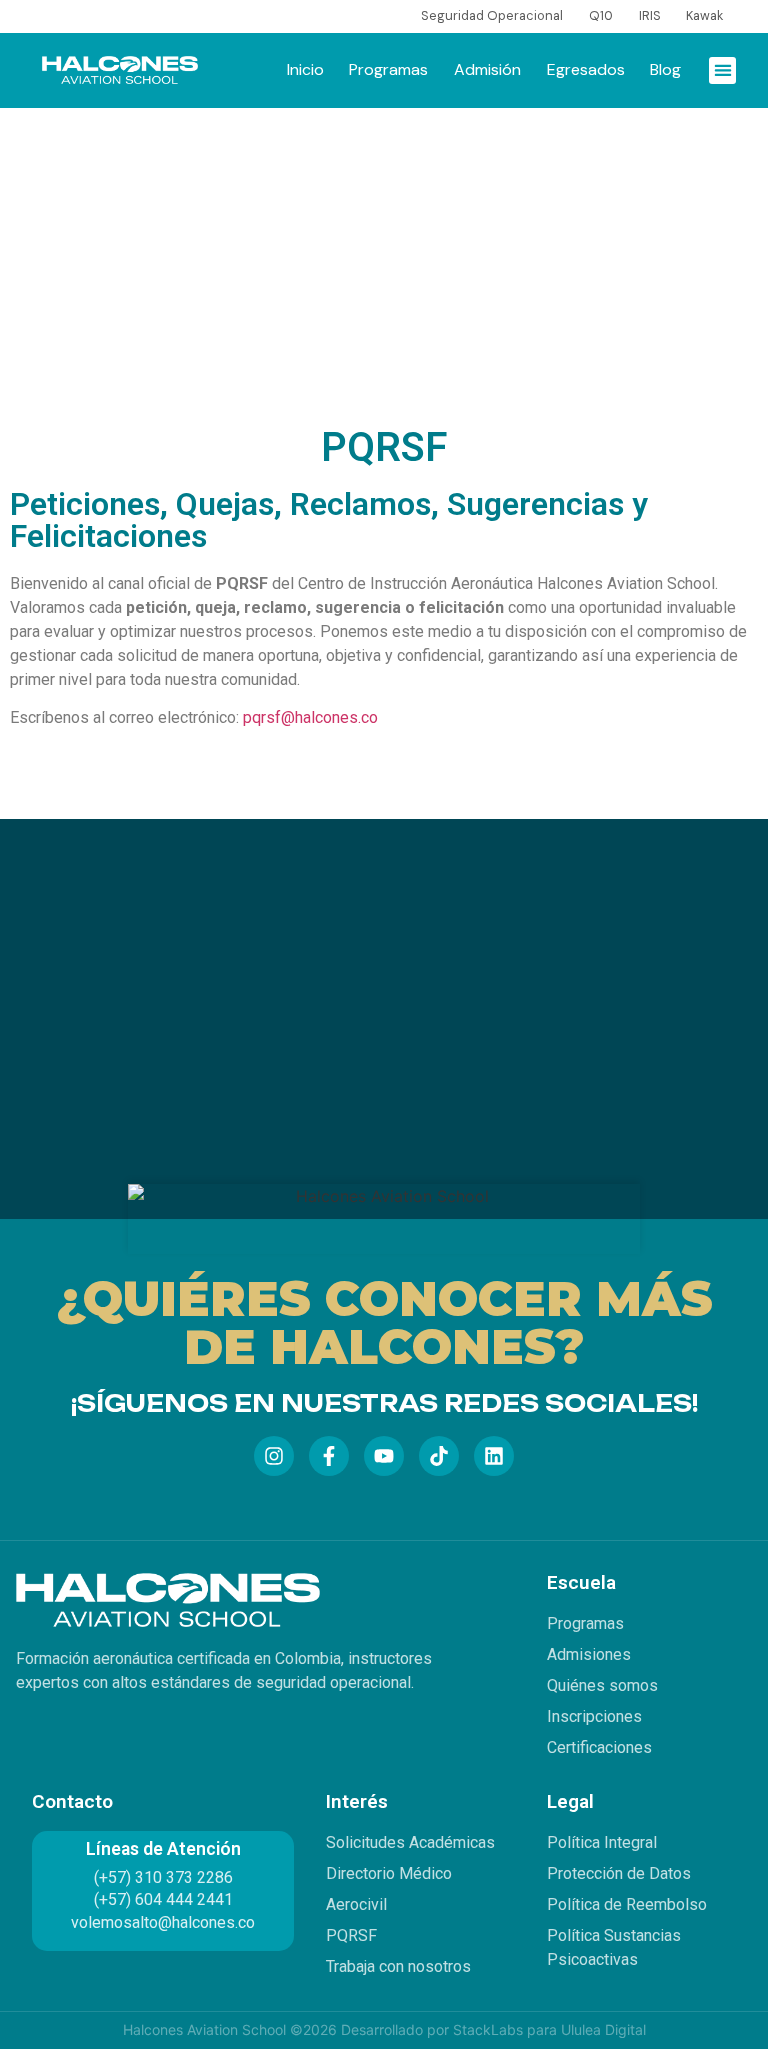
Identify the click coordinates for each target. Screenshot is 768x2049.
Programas (388, 69)
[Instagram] (274, 1456)
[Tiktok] (439, 1456)
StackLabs (488, 2029)
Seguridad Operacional (492, 15)
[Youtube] (384, 1456)
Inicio (305, 69)
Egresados (586, 69)
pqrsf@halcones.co (310, 717)
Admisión (487, 69)
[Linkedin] (494, 1456)
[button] (722, 70)
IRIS (650, 15)
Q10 (601, 15)
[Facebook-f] (329, 1456)
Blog (665, 69)
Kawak (704, 15)
